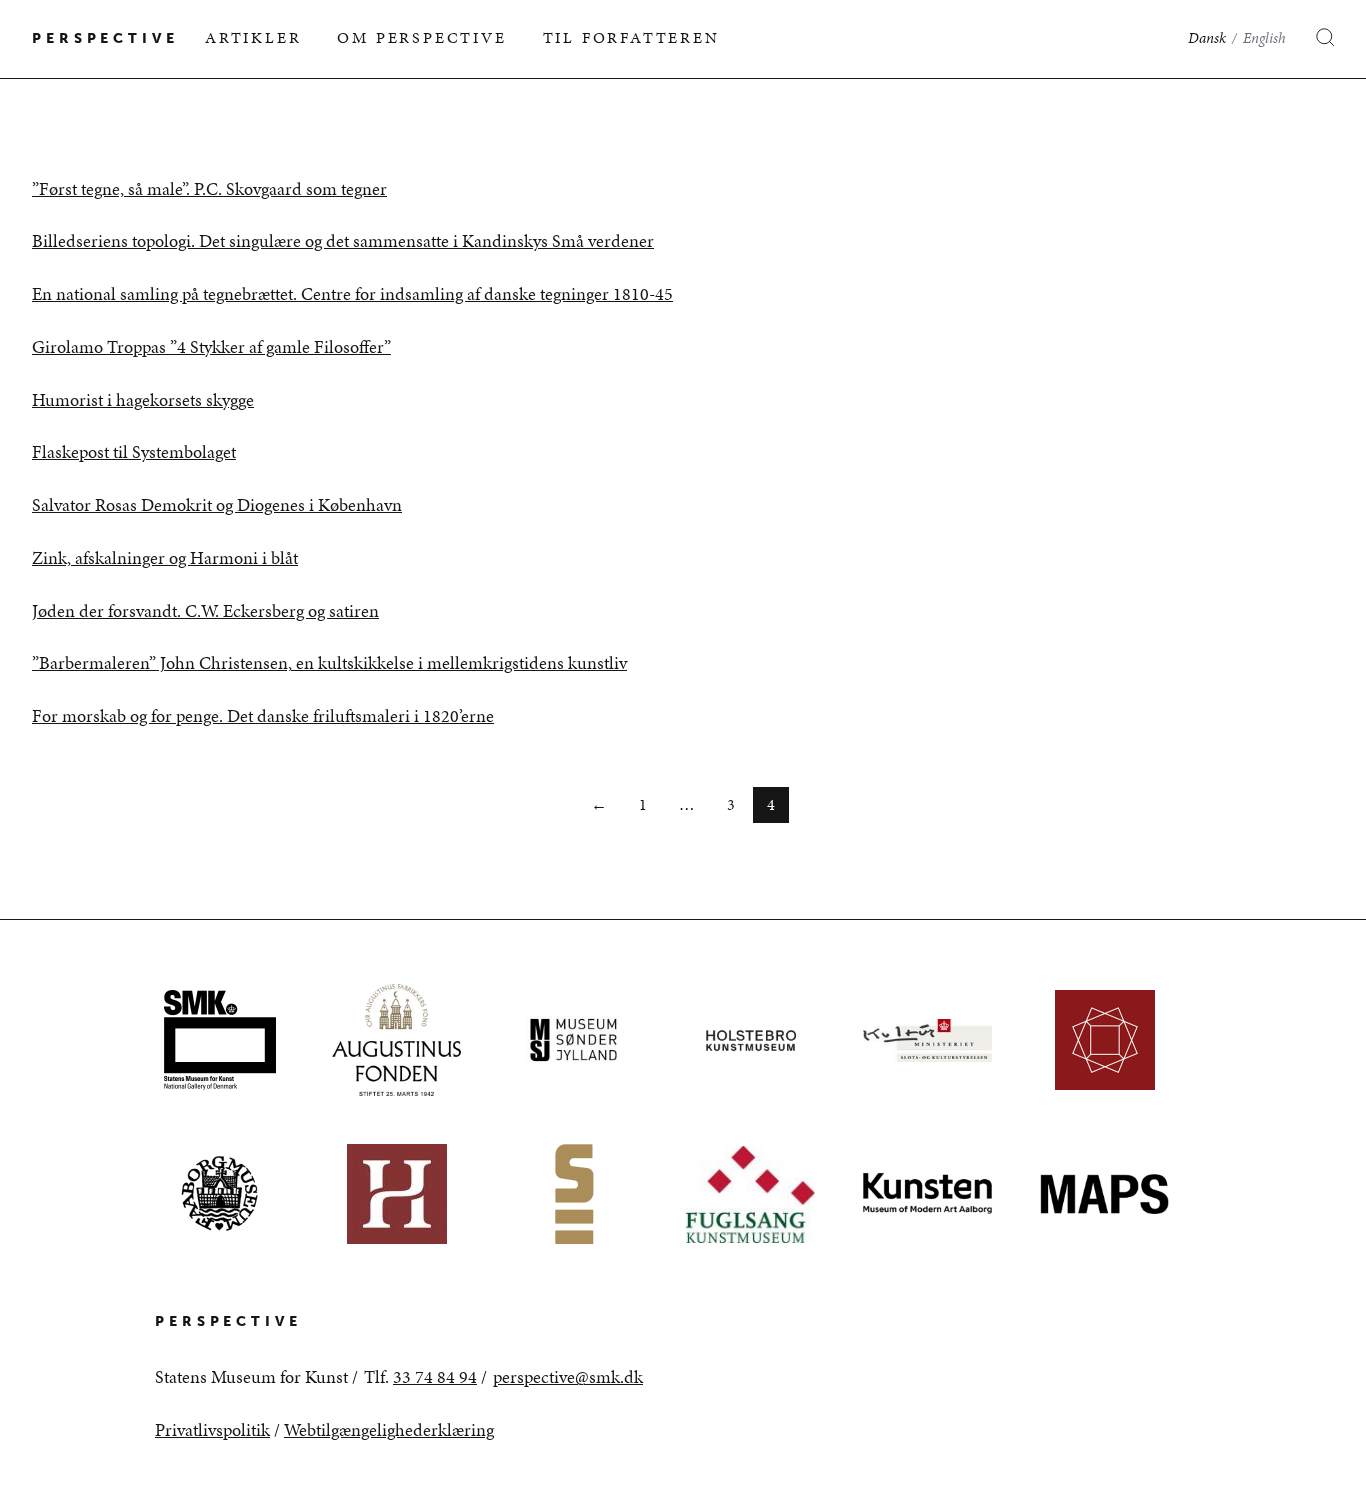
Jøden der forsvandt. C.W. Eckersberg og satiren (205, 611)
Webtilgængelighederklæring (389, 1430)
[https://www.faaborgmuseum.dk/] (219, 1194)
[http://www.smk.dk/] (219, 1040)
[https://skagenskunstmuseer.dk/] (573, 1194)
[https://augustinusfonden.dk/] (396, 1040)
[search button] (1313, 38)
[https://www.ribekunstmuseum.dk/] (1104, 1040)
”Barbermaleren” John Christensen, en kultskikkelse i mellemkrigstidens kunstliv (329, 663)
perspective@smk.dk (568, 1377)
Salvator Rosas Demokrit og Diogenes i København (217, 505)
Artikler (253, 37)
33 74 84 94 (435, 1377)
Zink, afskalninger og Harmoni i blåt (165, 558)
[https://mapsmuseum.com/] (1104, 1194)
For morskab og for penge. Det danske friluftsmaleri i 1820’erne (263, 716)
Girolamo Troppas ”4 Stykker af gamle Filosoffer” (211, 347)
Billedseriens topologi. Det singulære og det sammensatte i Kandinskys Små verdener (343, 241)
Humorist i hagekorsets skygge (143, 400)
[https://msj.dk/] (573, 1040)
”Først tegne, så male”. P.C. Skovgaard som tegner (209, 189)
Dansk (1207, 38)
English (1264, 38)
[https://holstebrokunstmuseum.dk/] (750, 1040)
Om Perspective (421, 37)
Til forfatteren (631, 37)
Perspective (105, 38)
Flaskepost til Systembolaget (134, 452)
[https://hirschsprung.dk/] (396, 1194)
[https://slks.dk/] (927, 1040)
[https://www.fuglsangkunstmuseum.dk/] (750, 1194)
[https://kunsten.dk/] (927, 1194)
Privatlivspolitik (212, 1430)
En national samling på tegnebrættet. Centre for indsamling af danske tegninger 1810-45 (352, 294)
